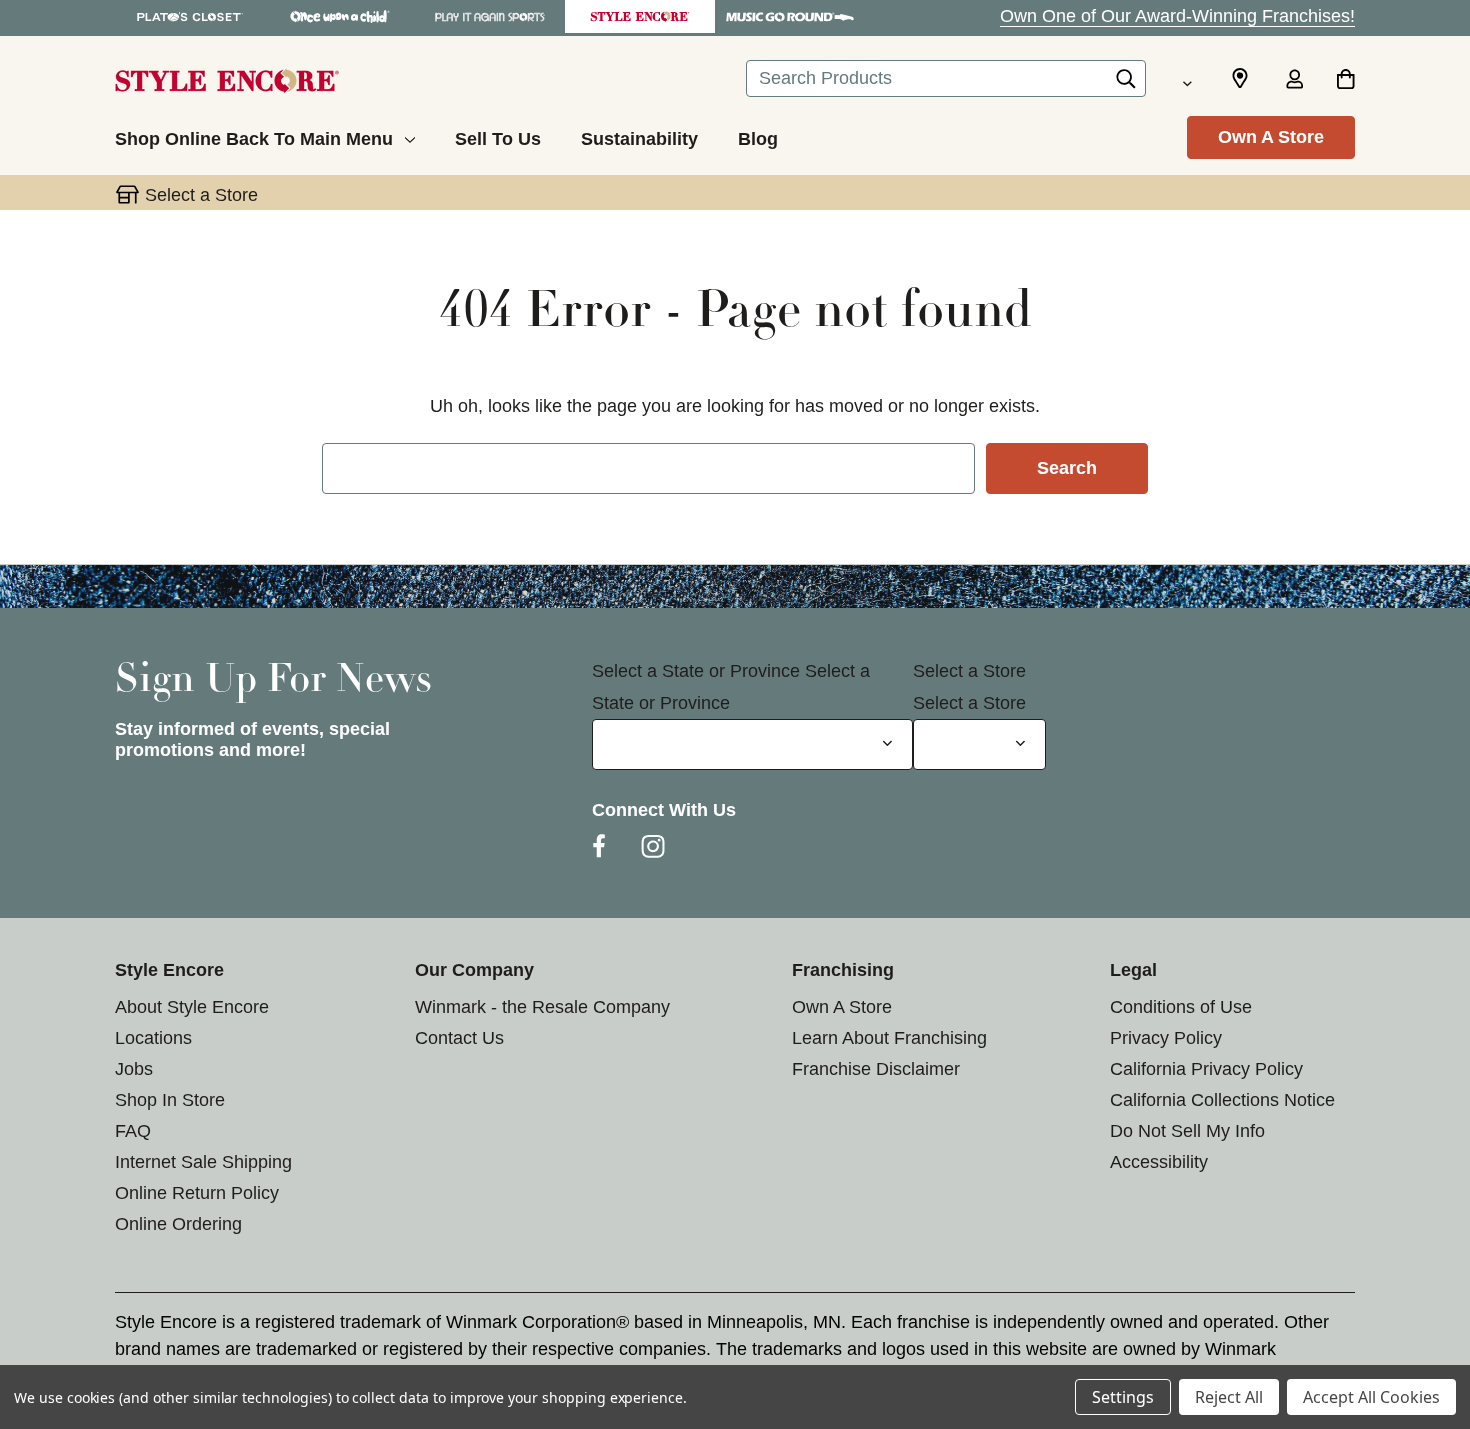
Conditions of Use (1181, 1007)
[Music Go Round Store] (790, 16)
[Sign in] (1294, 81)
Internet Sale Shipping (203, 1162)
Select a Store (969, 671)
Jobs (134, 1069)
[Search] (1126, 84)
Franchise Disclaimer (876, 1069)
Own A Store (1271, 137)
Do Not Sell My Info (1187, 1131)
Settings (1123, 1397)
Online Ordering (178, 1224)
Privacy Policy (1166, 1038)
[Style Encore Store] (640, 16)
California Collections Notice (1222, 1100)
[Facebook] (599, 846)
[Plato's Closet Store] (190, 16)
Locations (153, 1038)
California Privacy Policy (1206, 1069)
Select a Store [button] (201, 195)
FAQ (133, 1131)
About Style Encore (192, 1007)
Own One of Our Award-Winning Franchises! (1177, 16)
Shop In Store (170, 1100)
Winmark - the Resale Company (542, 1007)
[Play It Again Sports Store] (490, 16)
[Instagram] (653, 846)
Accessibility (1159, 1162)
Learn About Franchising (889, 1038)
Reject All (1229, 1397)
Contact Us (459, 1038)
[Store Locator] (1240, 79)
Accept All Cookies (1371, 1397)
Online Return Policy (197, 1193)
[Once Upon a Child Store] (340, 16)
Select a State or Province (696, 671)
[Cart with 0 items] (1345, 81)
